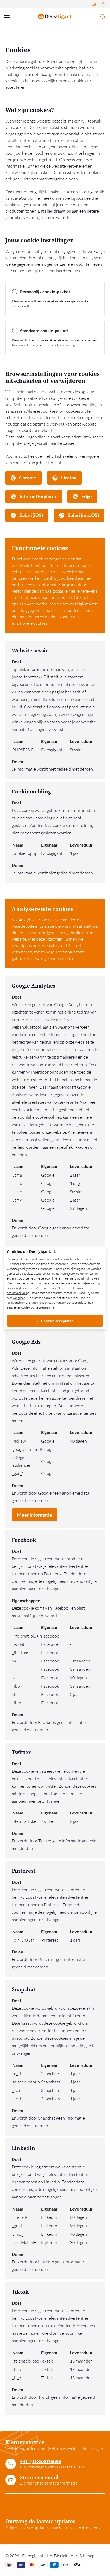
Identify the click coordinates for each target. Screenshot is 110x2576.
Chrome (27, 478)
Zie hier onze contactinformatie (49, 2483)
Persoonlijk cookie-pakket (45, 292)
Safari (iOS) (31, 515)
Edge (86, 496)
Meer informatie (35, 1515)
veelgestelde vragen (85, 2449)
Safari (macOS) (83, 515)
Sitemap (87, 2556)
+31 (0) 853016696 (41, 2461)
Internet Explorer (38, 496)
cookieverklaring (18, 1293)
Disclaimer (64, 2556)
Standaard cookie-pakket (44, 330)
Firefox (68, 478)
